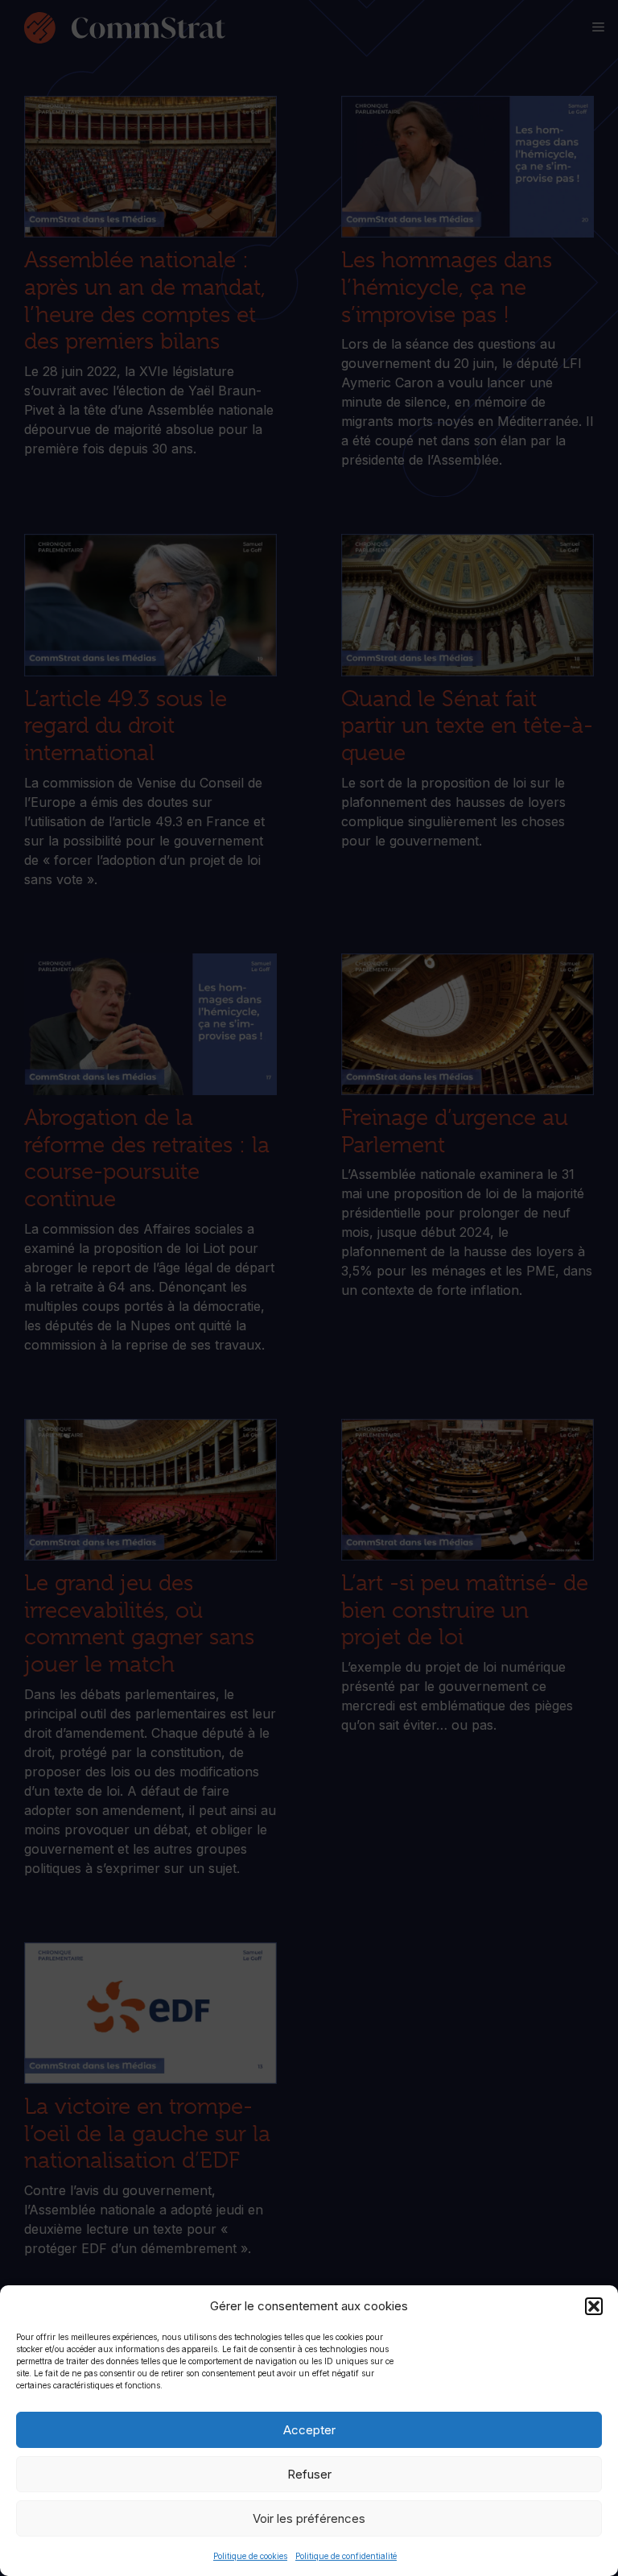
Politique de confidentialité (346, 2556)
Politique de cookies (250, 2556)
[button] (594, 2306)
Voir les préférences (309, 2518)
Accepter (309, 2430)
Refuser (309, 2474)
